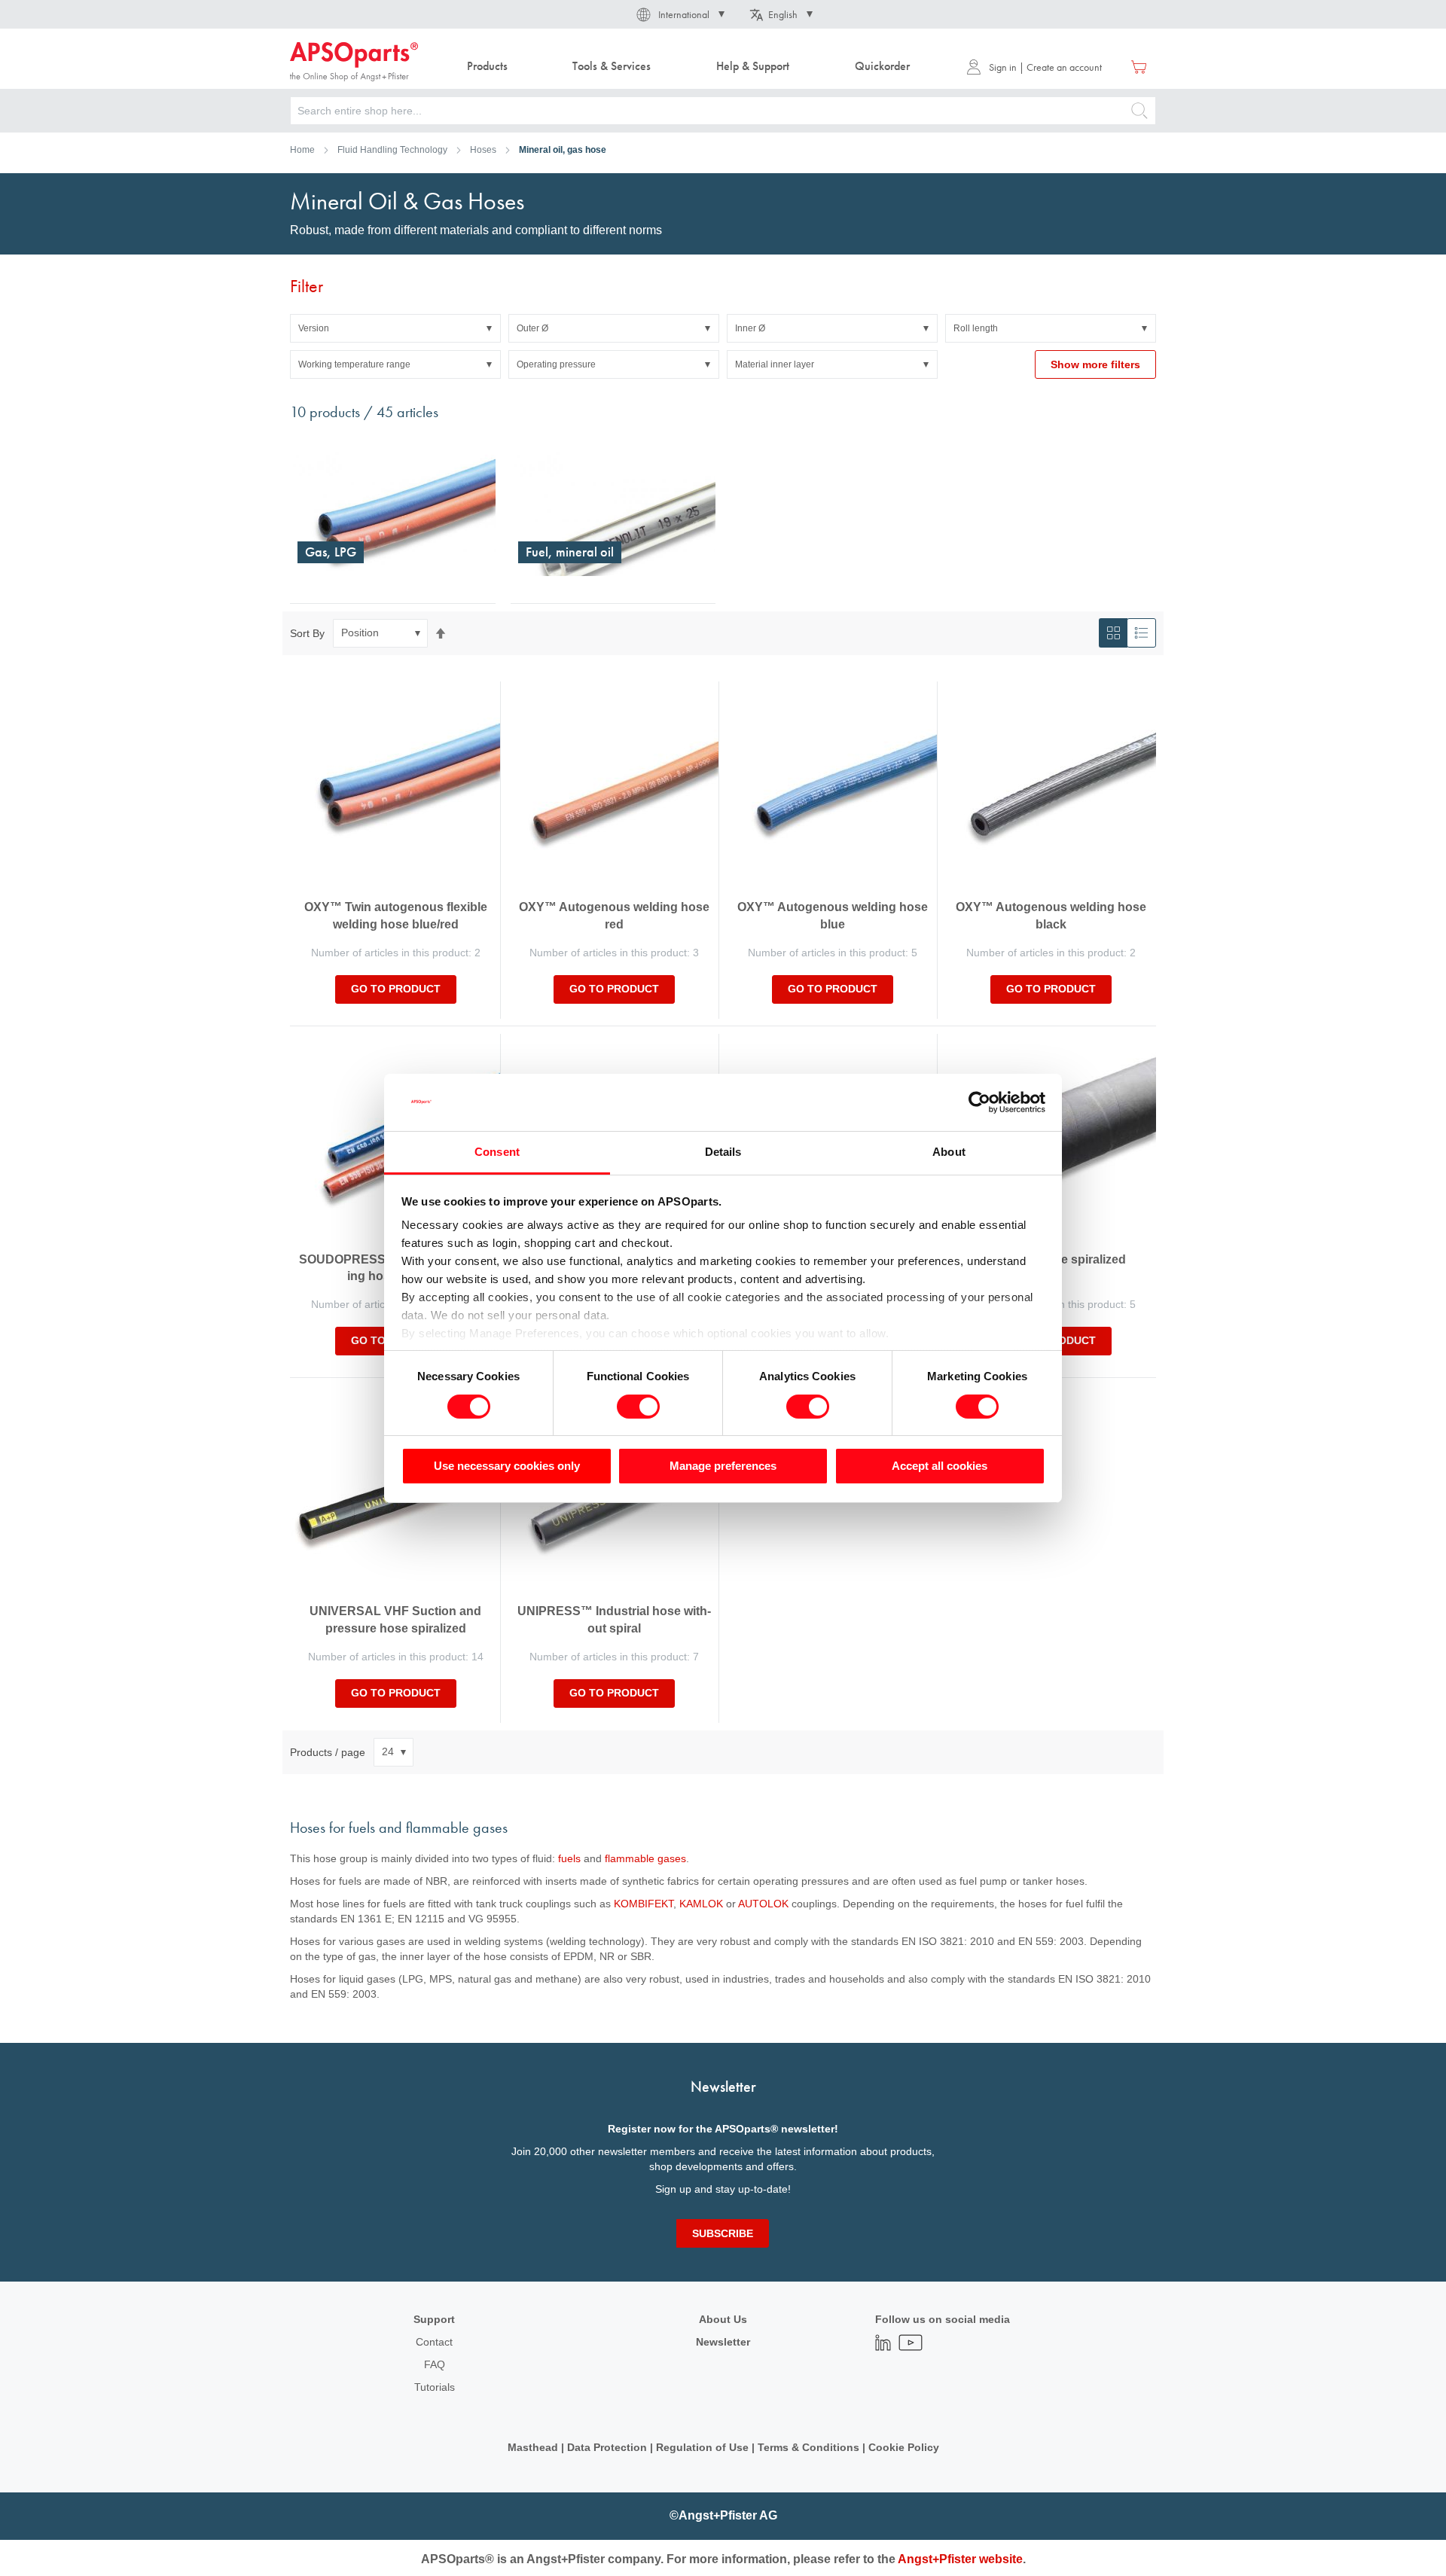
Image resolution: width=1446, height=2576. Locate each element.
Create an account (1064, 67)
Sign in (1003, 67)
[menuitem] (487, 67)
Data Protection (607, 2447)
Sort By (307, 633)
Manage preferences (723, 1466)
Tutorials (435, 2387)
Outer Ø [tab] (532, 328)
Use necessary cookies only (507, 1466)
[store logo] (354, 62)
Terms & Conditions (808, 2447)
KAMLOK (701, 1904)
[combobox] (723, 111)
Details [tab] (723, 1152)
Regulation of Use (702, 2447)
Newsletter (723, 2342)
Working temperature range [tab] (354, 364)
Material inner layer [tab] (775, 364)
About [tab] (949, 1152)
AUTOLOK (763, 1904)
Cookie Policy (904, 2447)
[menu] (692, 67)
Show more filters (1095, 364)
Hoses (483, 150)
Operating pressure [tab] (556, 364)
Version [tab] (314, 328)
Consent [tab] (497, 1152)
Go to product (396, 989)
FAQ (435, 2364)
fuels (569, 1858)
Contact (434, 2342)
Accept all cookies (940, 1466)
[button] (679, 14)
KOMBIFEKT (644, 1904)
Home (302, 150)
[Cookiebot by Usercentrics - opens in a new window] (979, 1102)
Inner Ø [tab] (750, 328)
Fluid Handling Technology (392, 150)
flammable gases (645, 1858)
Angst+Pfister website (960, 2559)
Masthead (533, 2447)
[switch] (638, 1408)
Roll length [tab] (976, 328)
